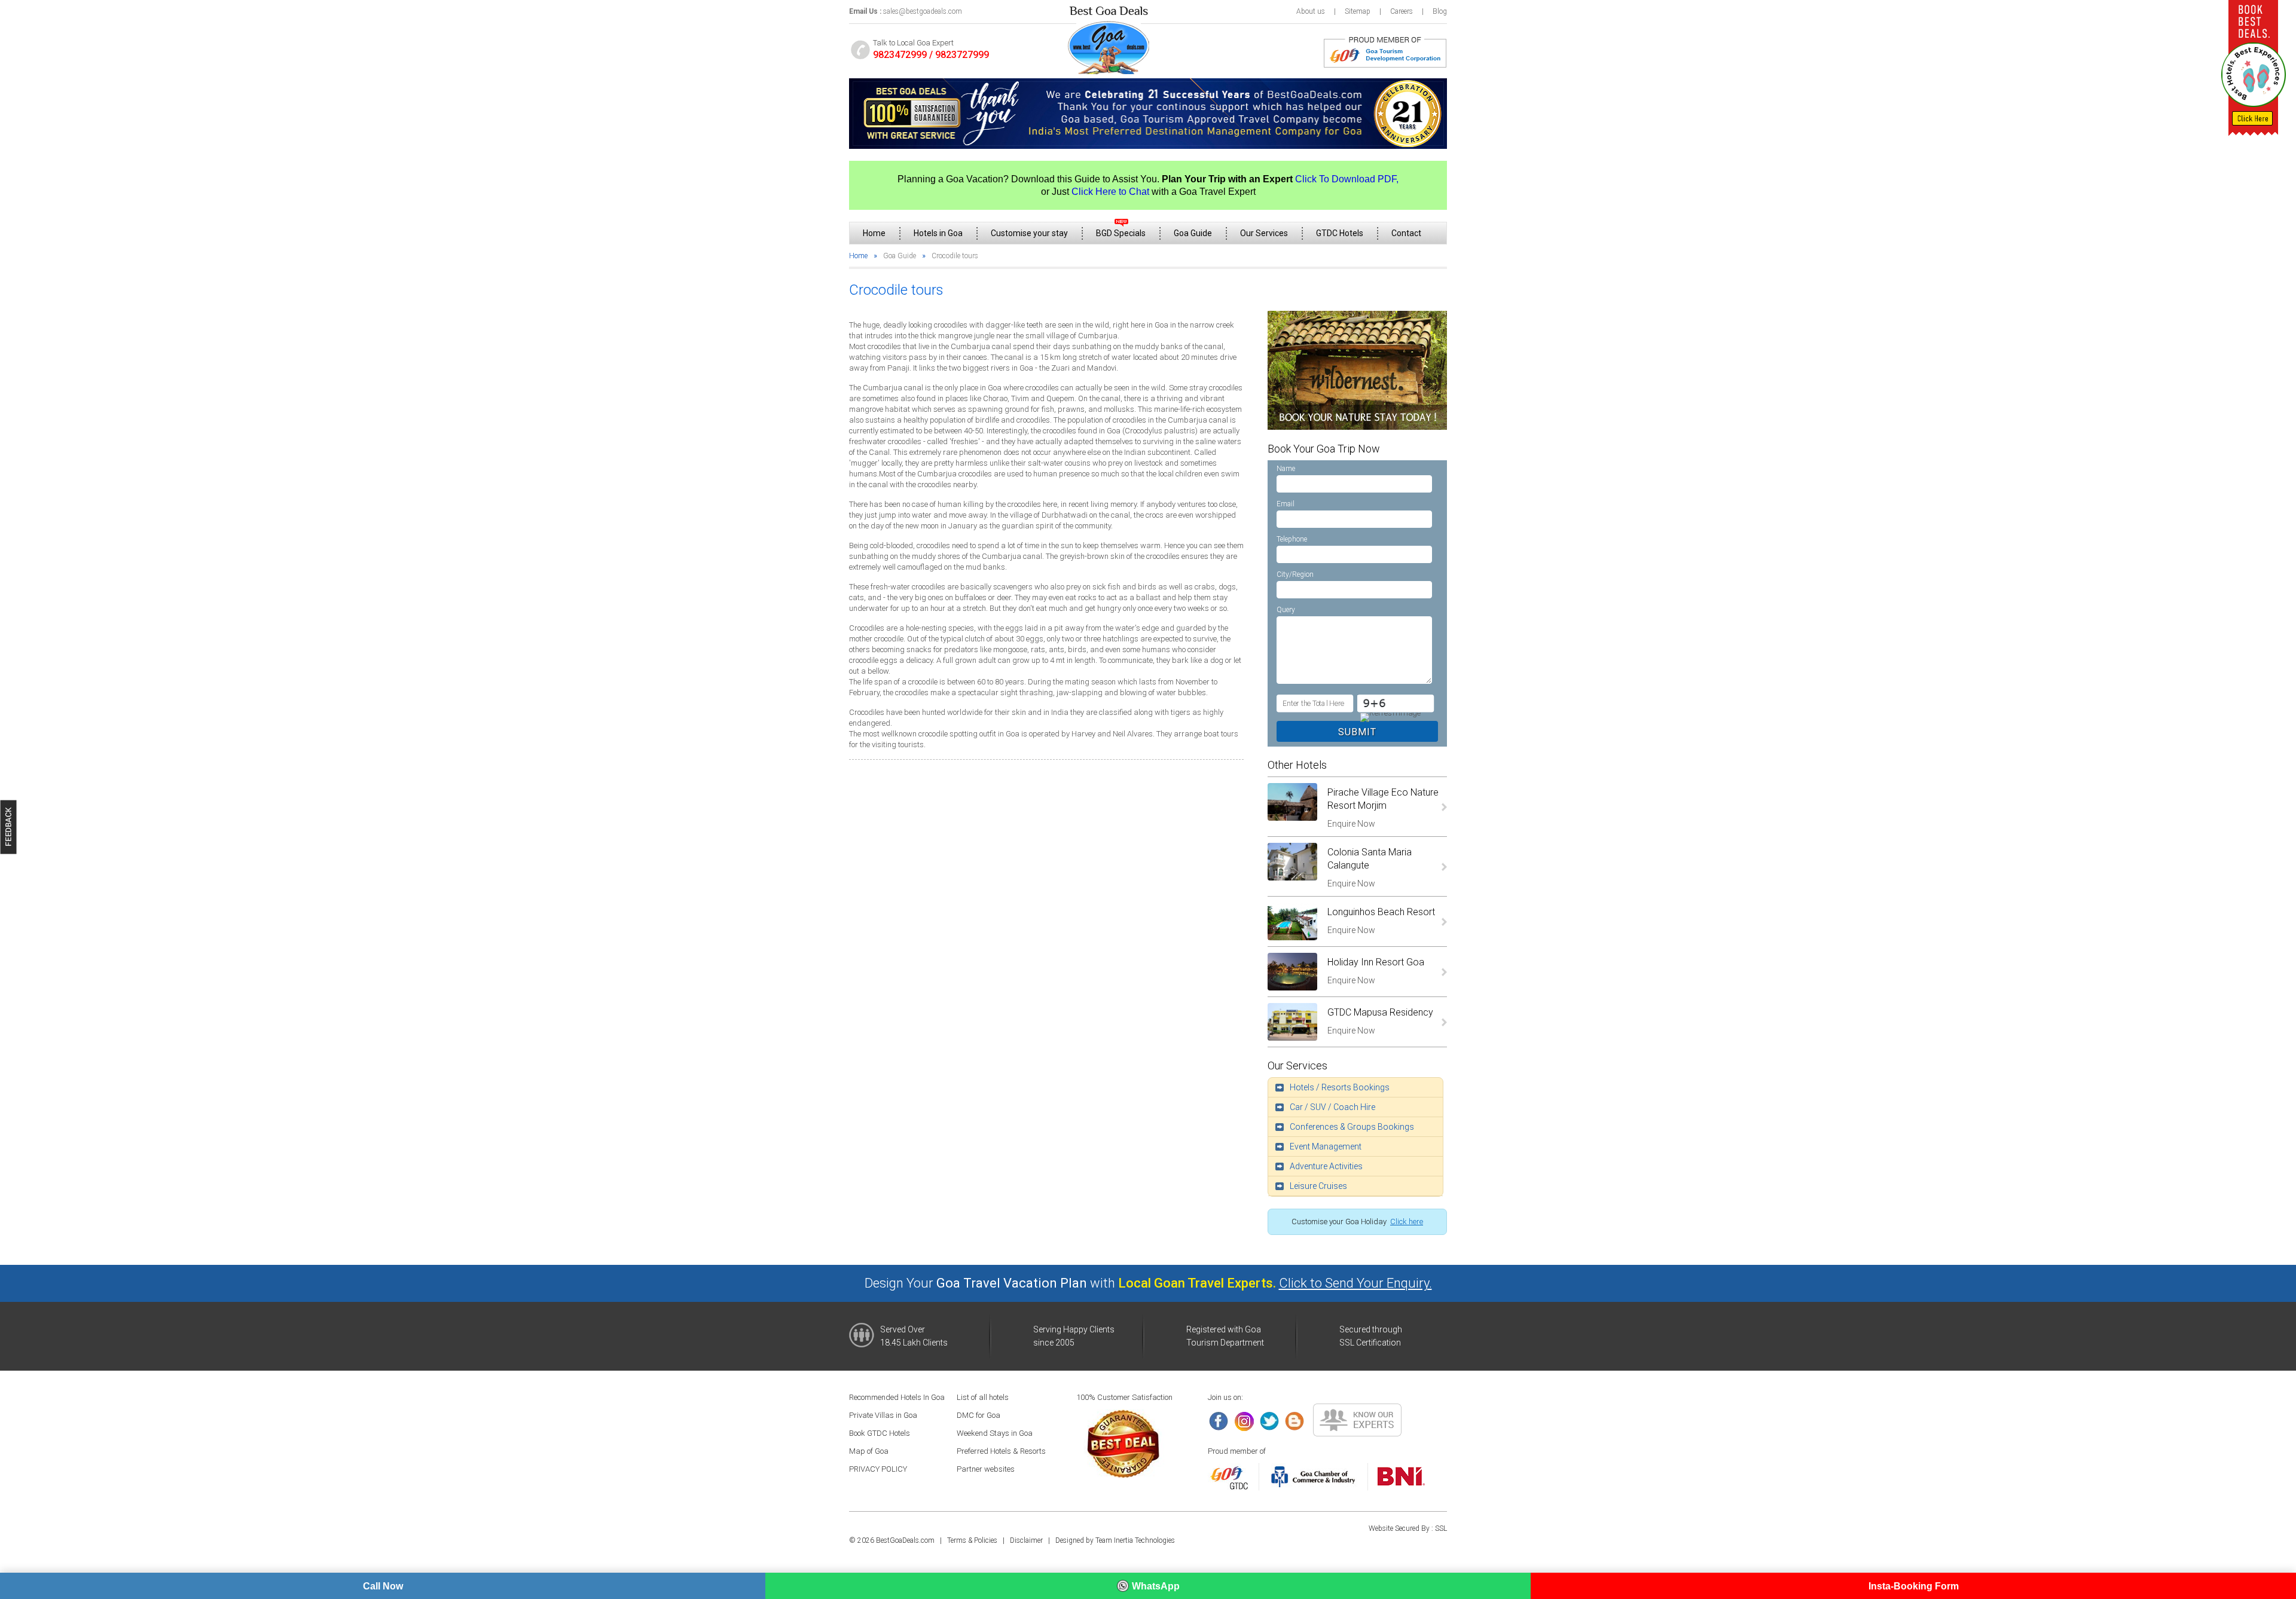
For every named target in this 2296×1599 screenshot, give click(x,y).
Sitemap (1358, 11)
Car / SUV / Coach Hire (1332, 1107)
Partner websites (986, 1469)
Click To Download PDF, (1347, 179)
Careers (1402, 11)
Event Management (1326, 1146)
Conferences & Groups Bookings (1352, 1127)
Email (1286, 504)
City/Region (1295, 574)
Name (1286, 469)
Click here (1407, 1222)
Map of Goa (869, 1451)
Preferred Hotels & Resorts (1001, 1451)
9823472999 (900, 55)
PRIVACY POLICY (878, 1469)
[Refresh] (1389, 717)
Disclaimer (1026, 1540)
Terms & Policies (972, 1540)
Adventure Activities (1326, 1166)
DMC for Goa (978, 1415)
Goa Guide (1193, 233)
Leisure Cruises (1318, 1186)
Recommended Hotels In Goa (897, 1397)
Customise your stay (1029, 233)
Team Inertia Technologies (1135, 1540)
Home (874, 233)
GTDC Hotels (1340, 233)
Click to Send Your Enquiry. (1355, 1283)
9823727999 (962, 55)
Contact (1406, 233)
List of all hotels (983, 1397)
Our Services (1264, 233)
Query (1286, 610)
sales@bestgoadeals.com (923, 11)
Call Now (383, 1586)
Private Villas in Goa (883, 1415)
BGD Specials (1121, 233)
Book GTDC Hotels (880, 1433)
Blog (1440, 11)
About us (1311, 11)
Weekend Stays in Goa (995, 1433)
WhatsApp (1156, 1586)
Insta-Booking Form (1914, 1586)
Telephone (1292, 539)
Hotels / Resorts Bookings (1340, 1087)
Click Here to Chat (1110, 192)
